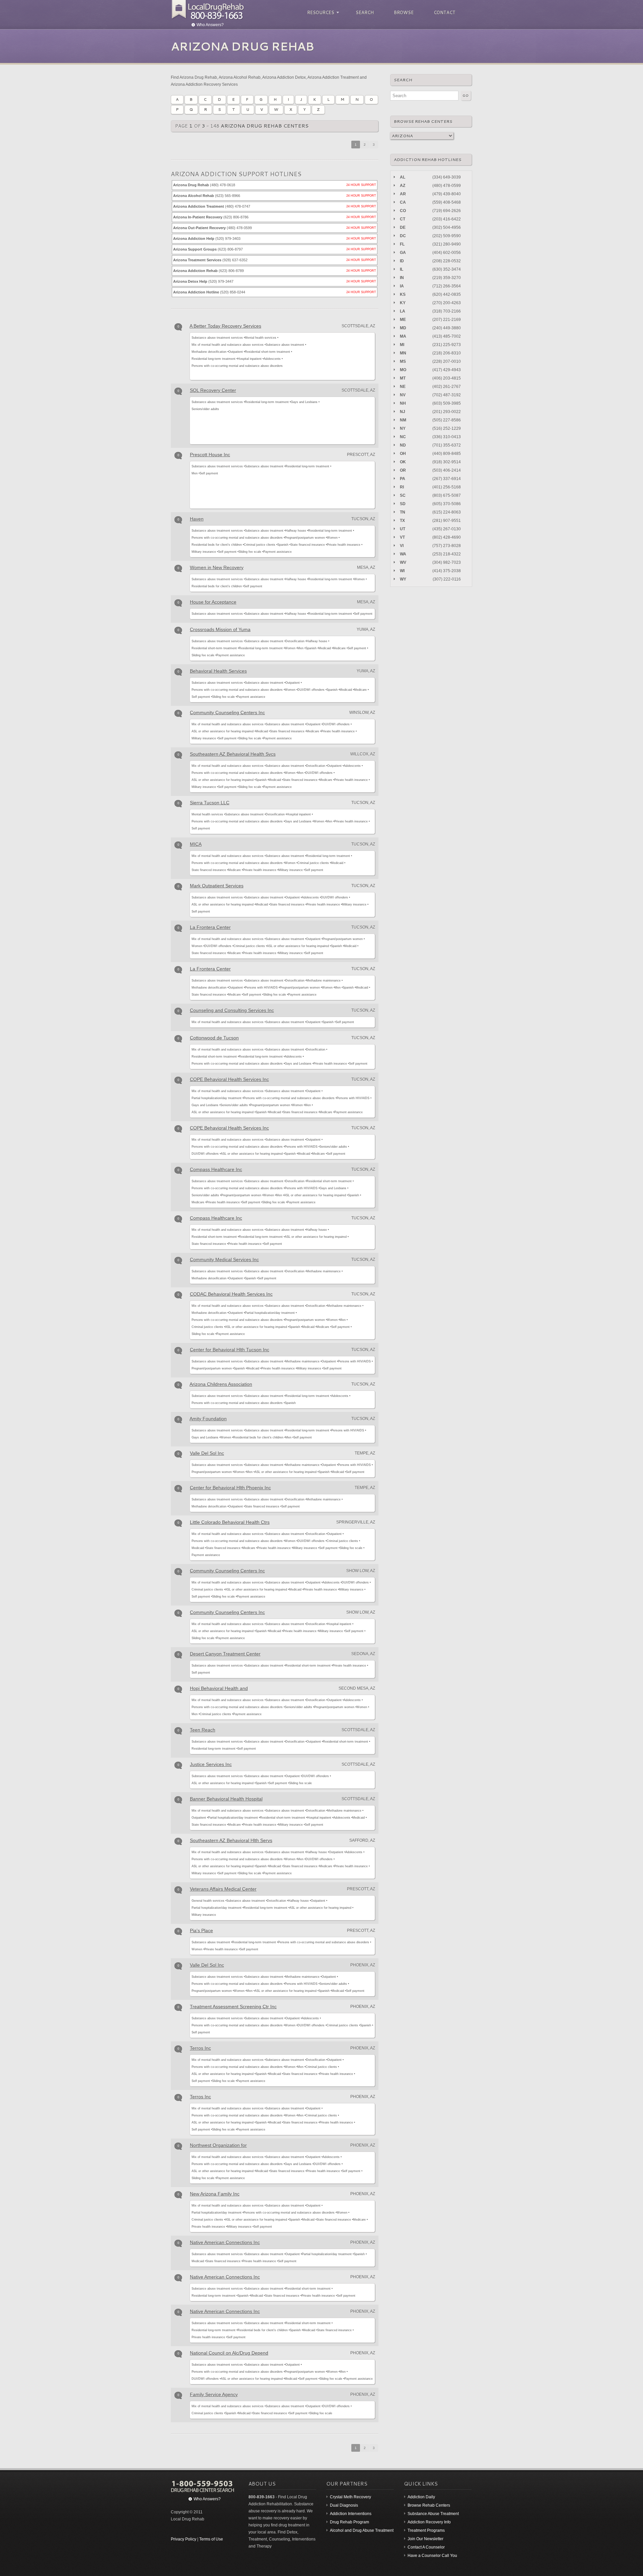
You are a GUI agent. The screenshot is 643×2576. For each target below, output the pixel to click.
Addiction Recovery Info (429, 2522)
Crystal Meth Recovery (350, 2497)
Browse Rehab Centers (429, 2505)
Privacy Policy (184, 2539)
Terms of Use (211, 2539)
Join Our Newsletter (425, 2539)
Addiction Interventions (351, 2514)
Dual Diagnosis (344, 2505)
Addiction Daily (421, 2497)
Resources (320, 13)
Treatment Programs (426, 2530)
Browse (404, 12)
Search (365, 12)
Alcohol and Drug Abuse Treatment (362, 2530)
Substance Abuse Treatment (433, 2514)
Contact (445, 12)
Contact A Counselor (426, 2547)
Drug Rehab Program (349, 2522)
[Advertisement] (352, 355)
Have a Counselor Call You (432, 2556)
